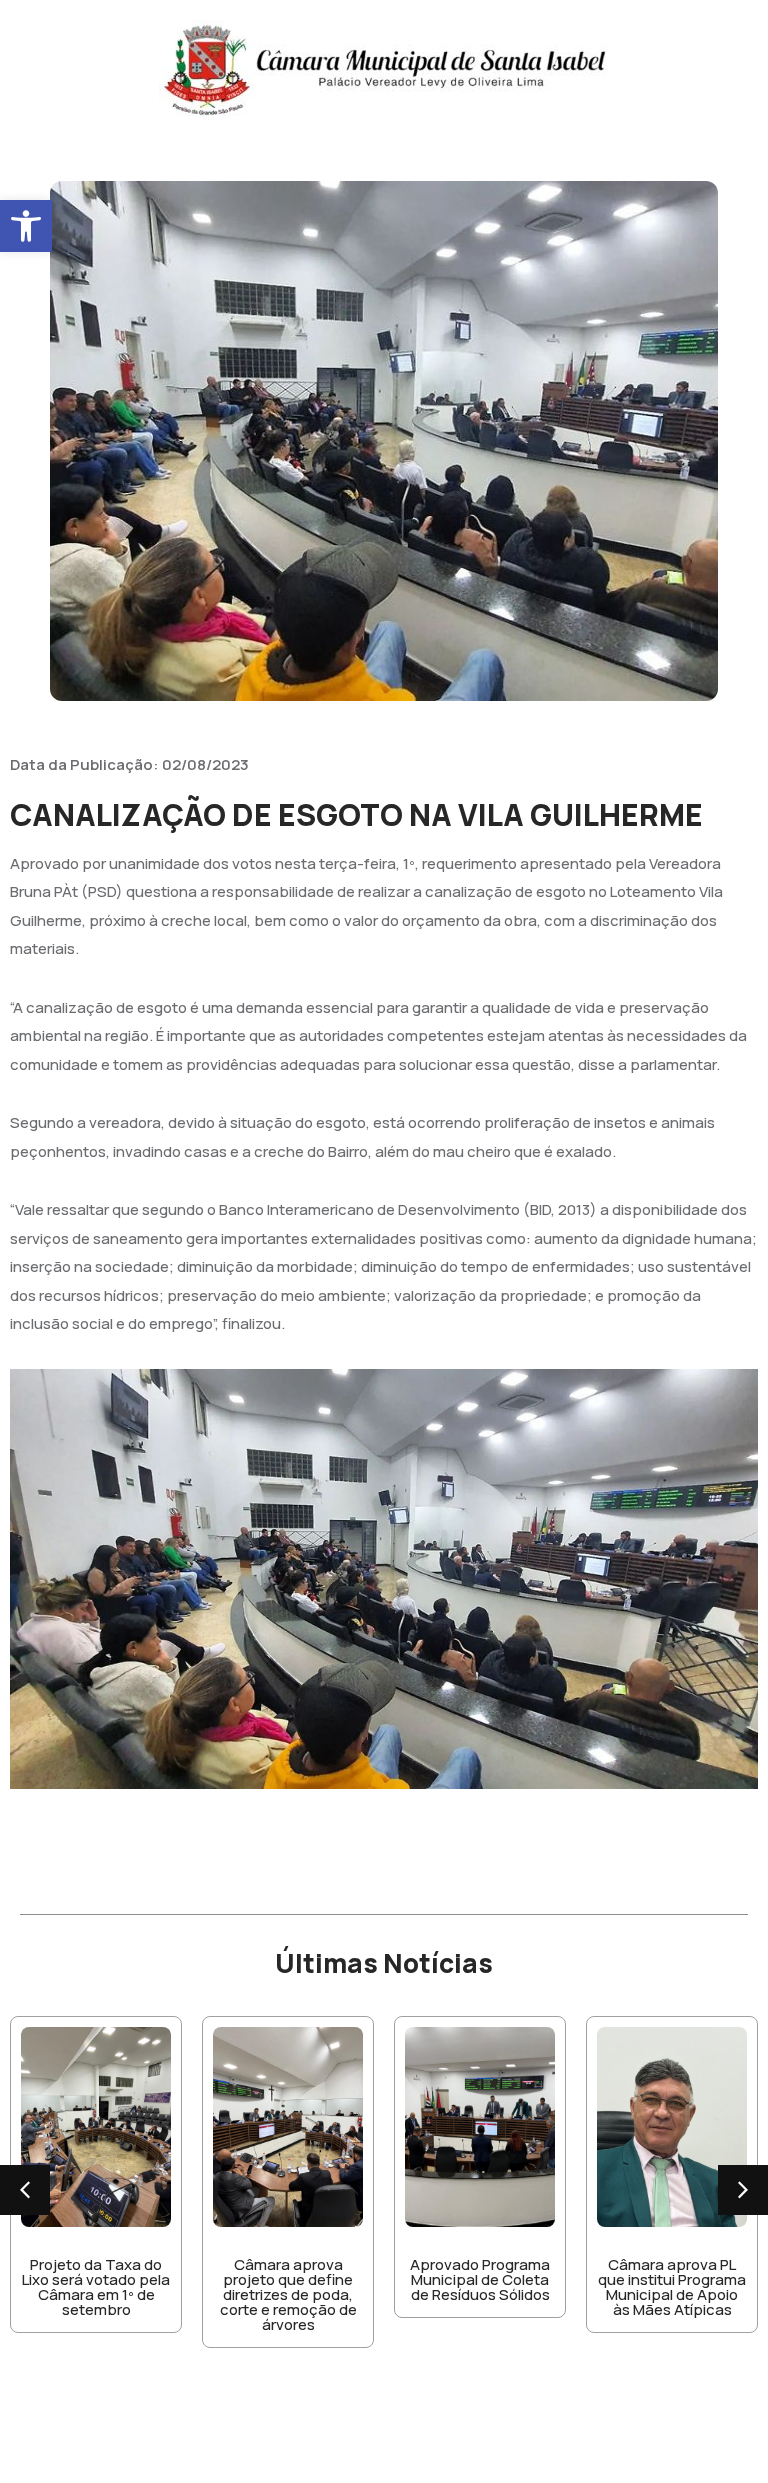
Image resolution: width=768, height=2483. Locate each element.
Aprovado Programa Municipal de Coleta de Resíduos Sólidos (480, 2279)
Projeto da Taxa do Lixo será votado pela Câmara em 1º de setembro (96, 2287)
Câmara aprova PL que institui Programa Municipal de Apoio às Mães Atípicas (672, 2287)
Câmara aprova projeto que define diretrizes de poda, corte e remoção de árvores (288, 2294)
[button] (26, 226)
